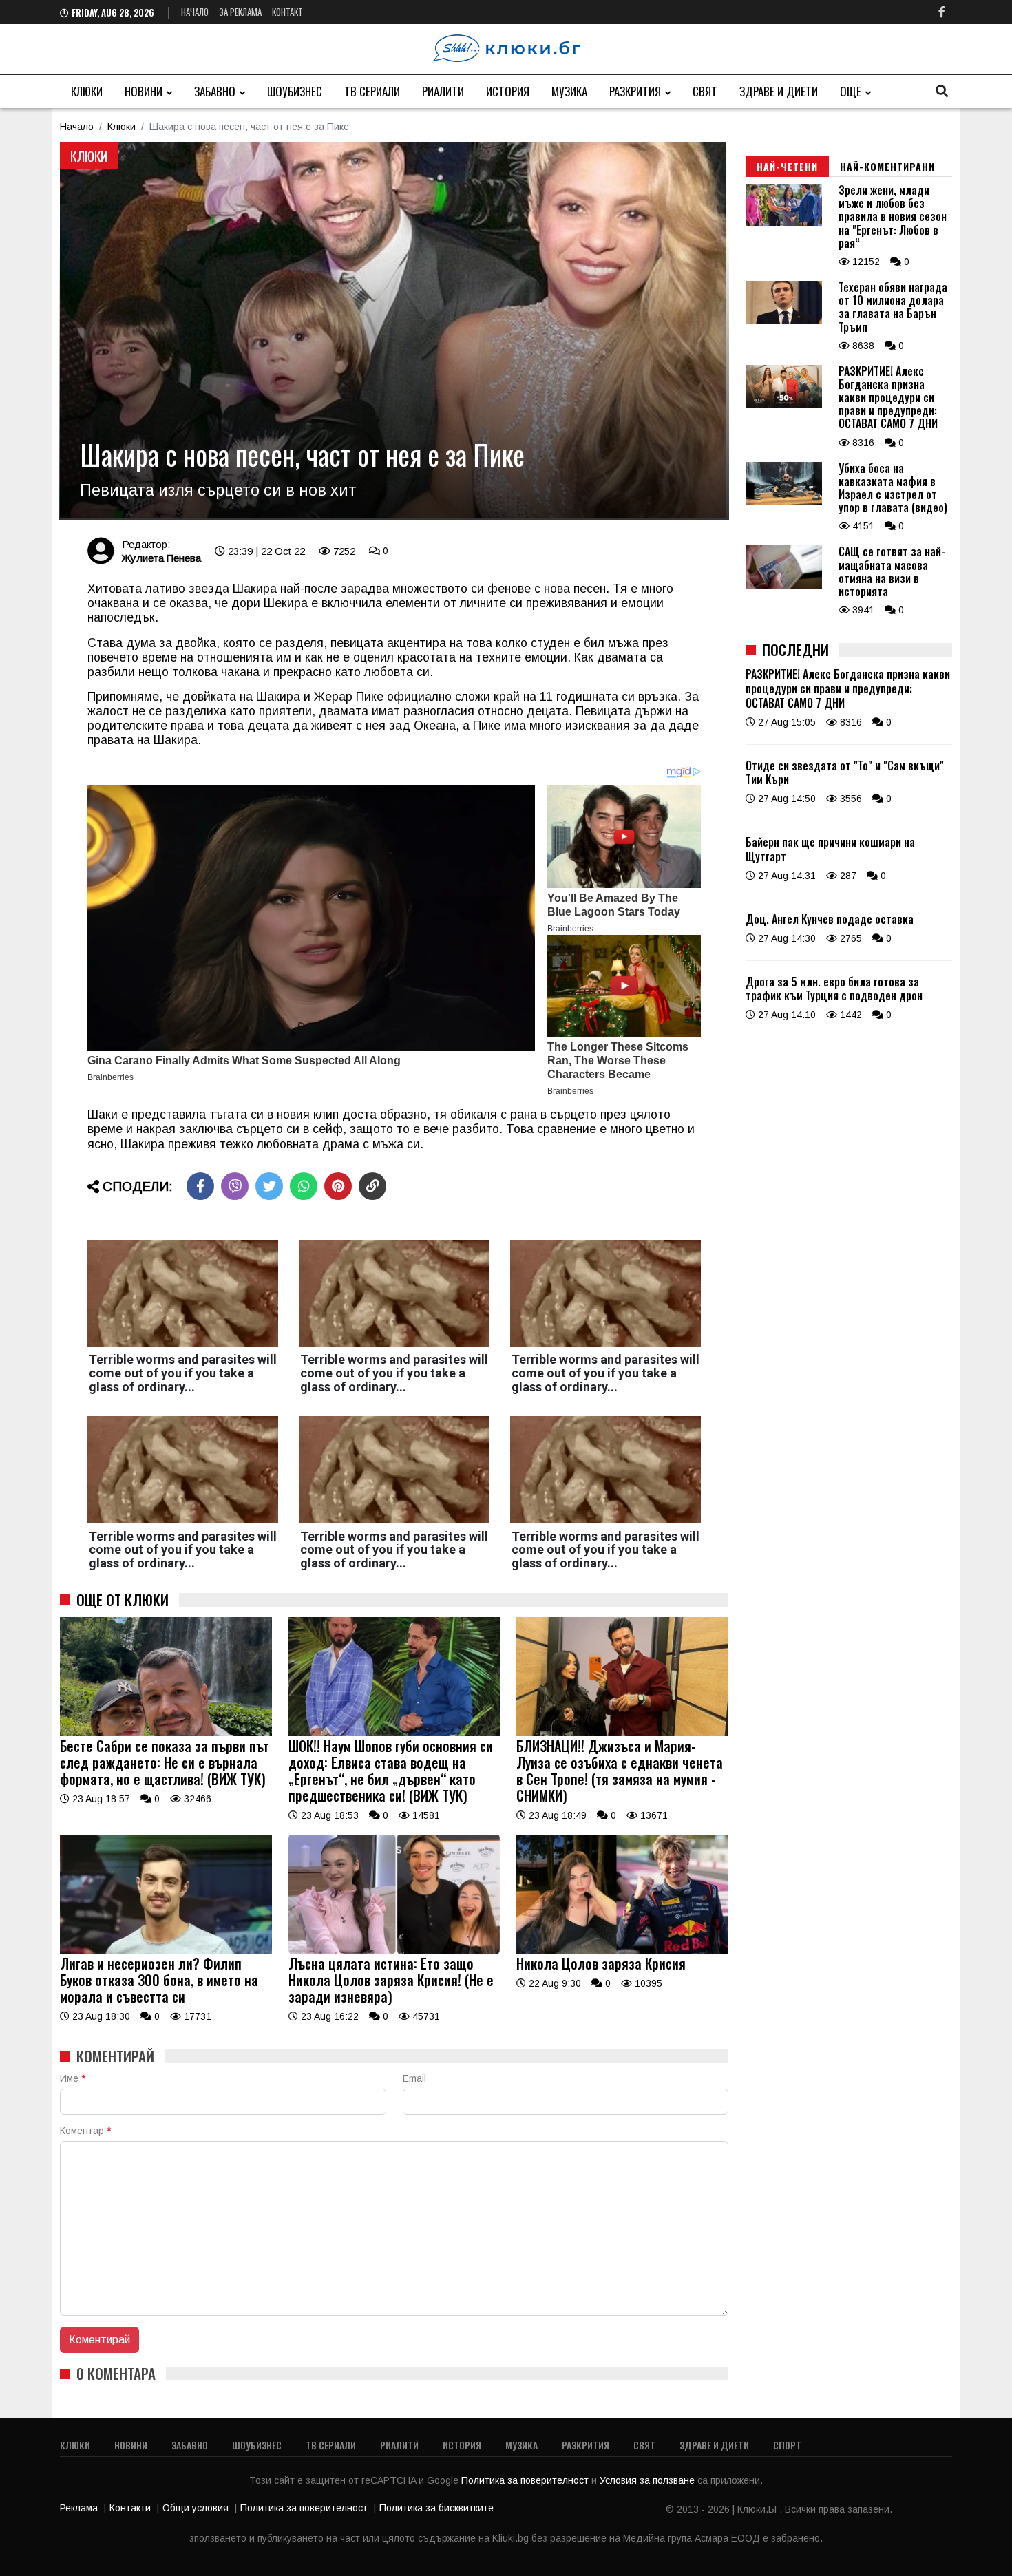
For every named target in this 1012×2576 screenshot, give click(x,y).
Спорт (787, 2445)
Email (414, 2078)
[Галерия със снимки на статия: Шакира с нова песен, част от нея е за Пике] (394, 331)
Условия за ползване (649, 2480)
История (508, 91)
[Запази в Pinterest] (338, 1186)
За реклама (240, 12)
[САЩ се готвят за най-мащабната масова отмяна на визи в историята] (784, 585)
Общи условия (196, 2508)
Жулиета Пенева (161, 558)
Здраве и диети (779, 91)
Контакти (130, 2508)
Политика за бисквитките (436, 2508)
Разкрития (635, 91)
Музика (569, 91)
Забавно (215, 91)
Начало (195, 12)
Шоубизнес (295, 91)
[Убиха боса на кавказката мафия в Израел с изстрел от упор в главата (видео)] (784, 501)
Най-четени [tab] (787, 166)
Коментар (85, 2131)
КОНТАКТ (287, 12)
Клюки (87, 91)
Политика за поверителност (526, 2480)
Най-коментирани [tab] (887, 166)
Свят (705, 91)
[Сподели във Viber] (235, 1186)
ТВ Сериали (372, 91)
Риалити (443, 91)
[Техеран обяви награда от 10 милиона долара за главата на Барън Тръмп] (784, 320)
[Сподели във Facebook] (200, 1186)
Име (73, 2078)
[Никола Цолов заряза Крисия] (622, 1950)
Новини (144, 91)
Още (851, 91)
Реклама (79, 2508)
